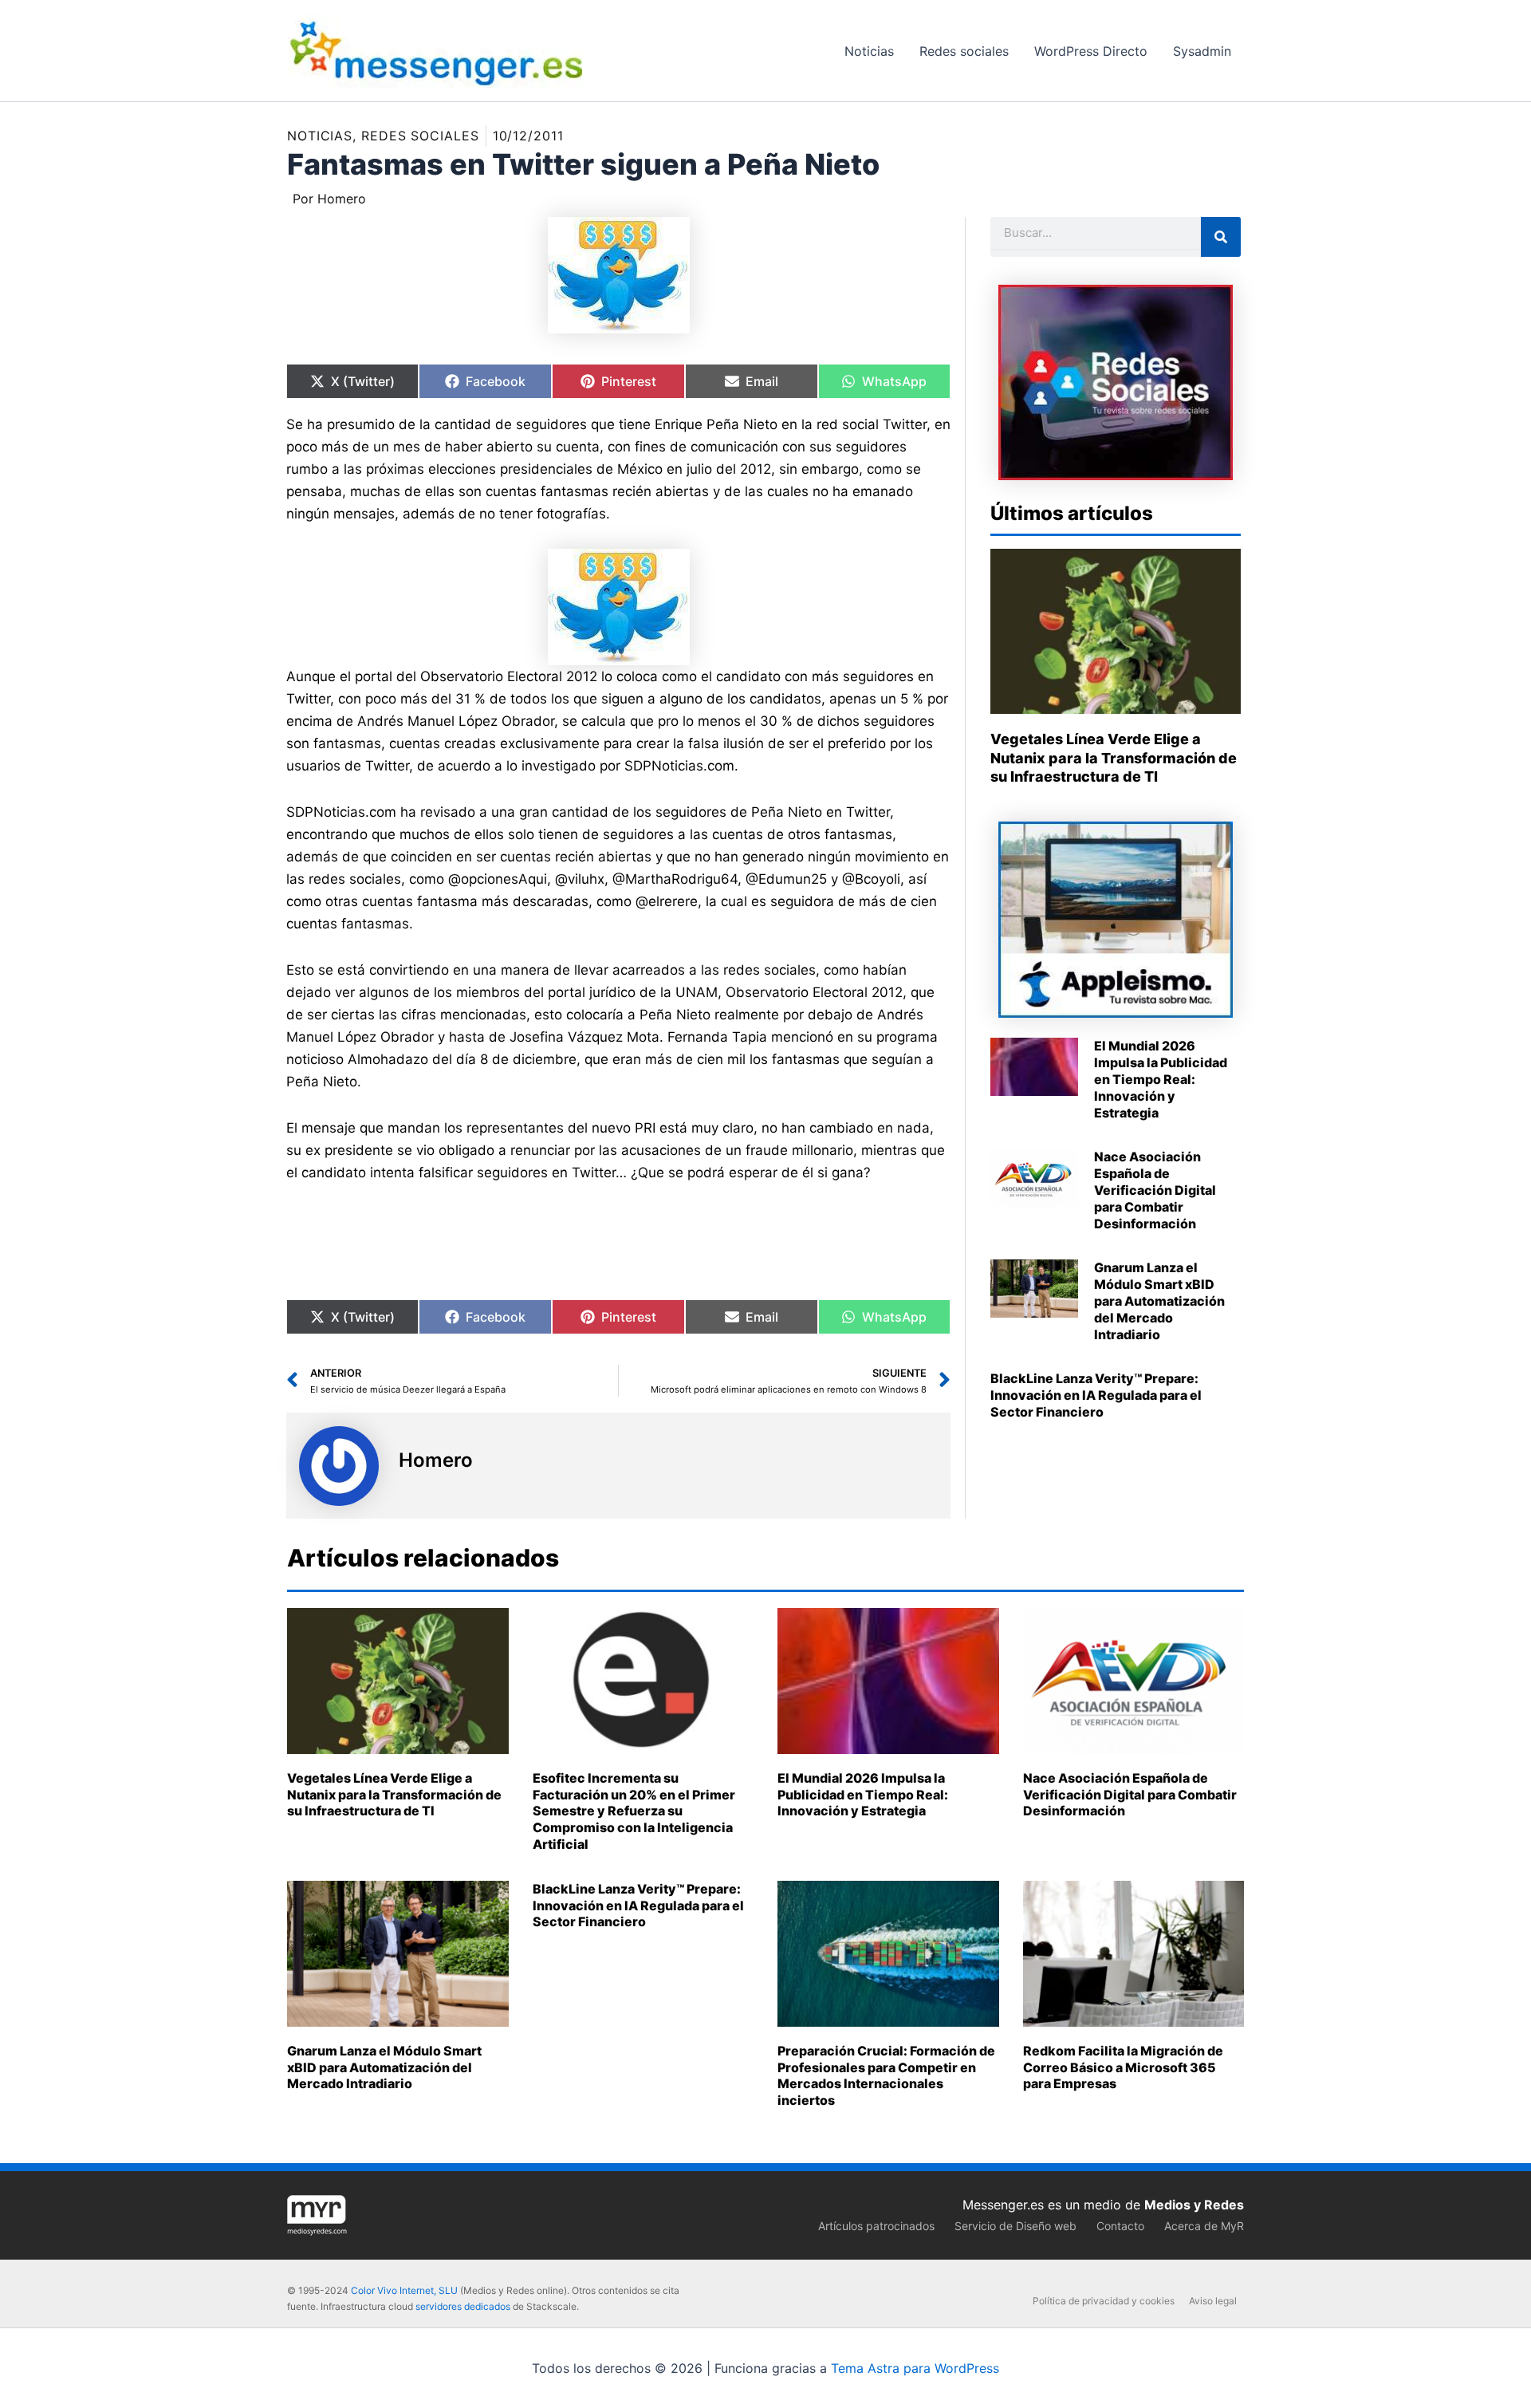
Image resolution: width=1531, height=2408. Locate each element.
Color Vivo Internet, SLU (404, 2290)
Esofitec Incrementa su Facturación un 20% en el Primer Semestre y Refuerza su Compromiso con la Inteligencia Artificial (634, 1811)
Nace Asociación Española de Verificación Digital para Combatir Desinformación (1155, 1190)
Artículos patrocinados (876, 2226)
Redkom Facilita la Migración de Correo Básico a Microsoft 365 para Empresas (1123, 2067)
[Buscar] (1221, 237)
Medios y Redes (1194, 2205)
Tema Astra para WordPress (915, 2368)
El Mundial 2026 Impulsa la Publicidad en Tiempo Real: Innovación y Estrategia (1161, 1079)
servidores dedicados (463, 2306)
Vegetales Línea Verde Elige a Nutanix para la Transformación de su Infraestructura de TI (1114, 758)
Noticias (320, 136)
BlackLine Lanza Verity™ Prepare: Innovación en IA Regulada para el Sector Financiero (1096, 1395)
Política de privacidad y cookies (1104, 2301)
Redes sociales (420, 136)
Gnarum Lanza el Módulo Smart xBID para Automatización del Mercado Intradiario (1159, 1301)
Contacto (1120, 2226)
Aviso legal (1213, 2301)
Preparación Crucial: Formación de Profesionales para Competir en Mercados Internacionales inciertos (886, 2075)
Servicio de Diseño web (1015, 2226)
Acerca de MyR (1204, 2226)
